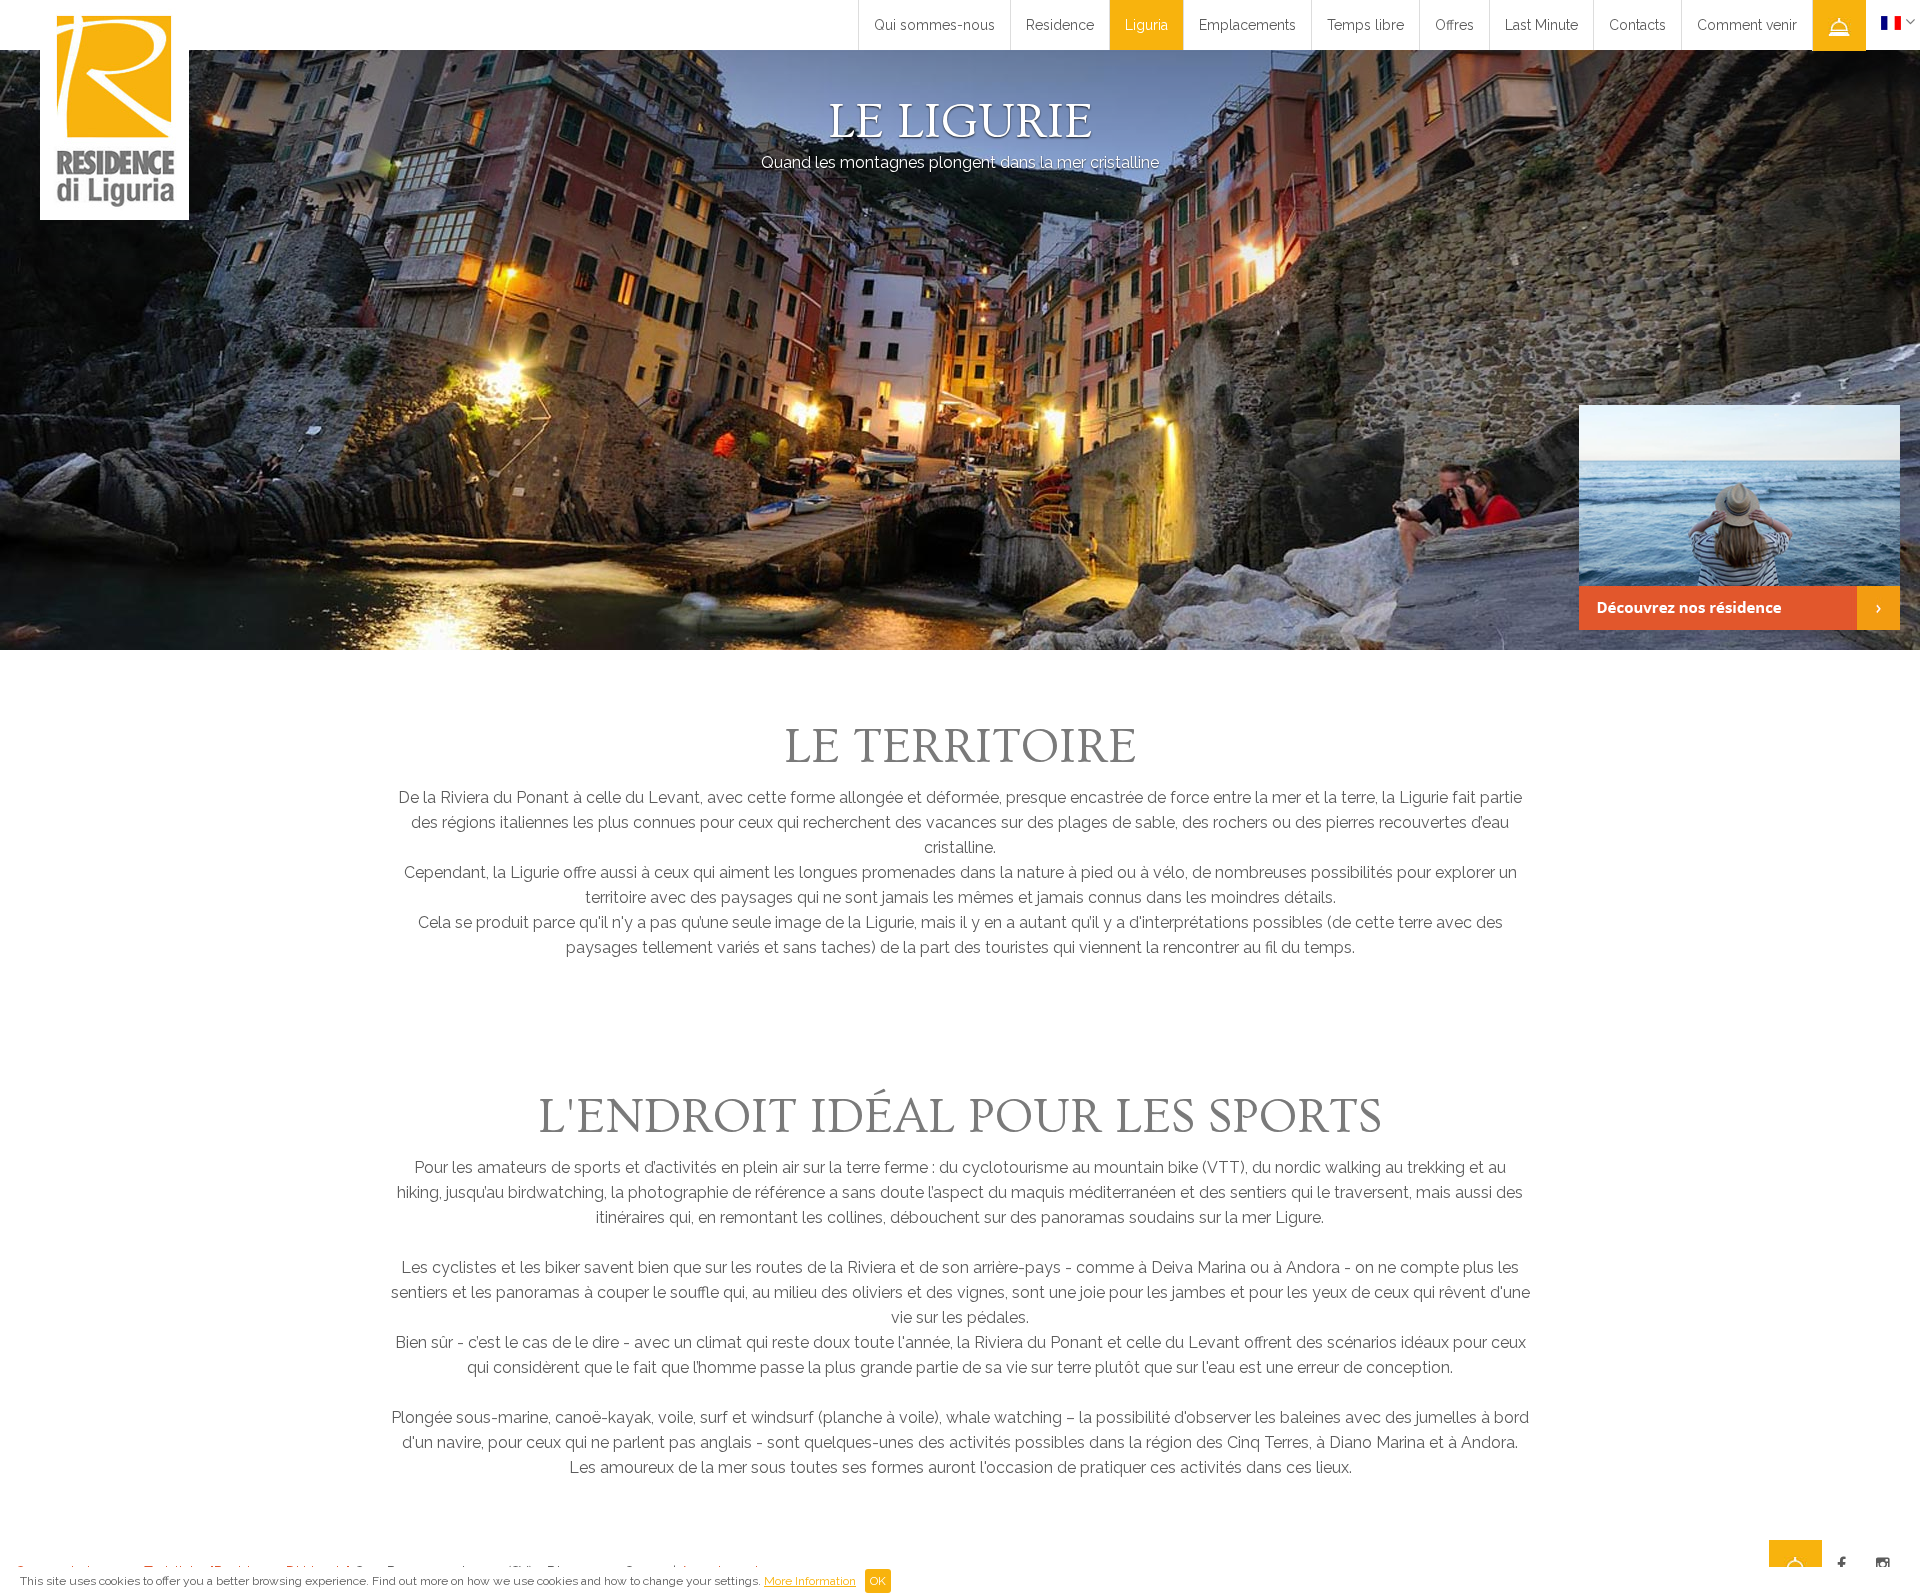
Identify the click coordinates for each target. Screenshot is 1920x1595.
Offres (1454, 25)
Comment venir (1747, 25)
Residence (1060, 25)
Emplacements (1247, 25)
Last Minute (1541, 25)
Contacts (1637, 25)
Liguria (1146, 25)
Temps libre (1365, 25)
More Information (810, 1581)
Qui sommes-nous (934, 25)
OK (878, 1581)
